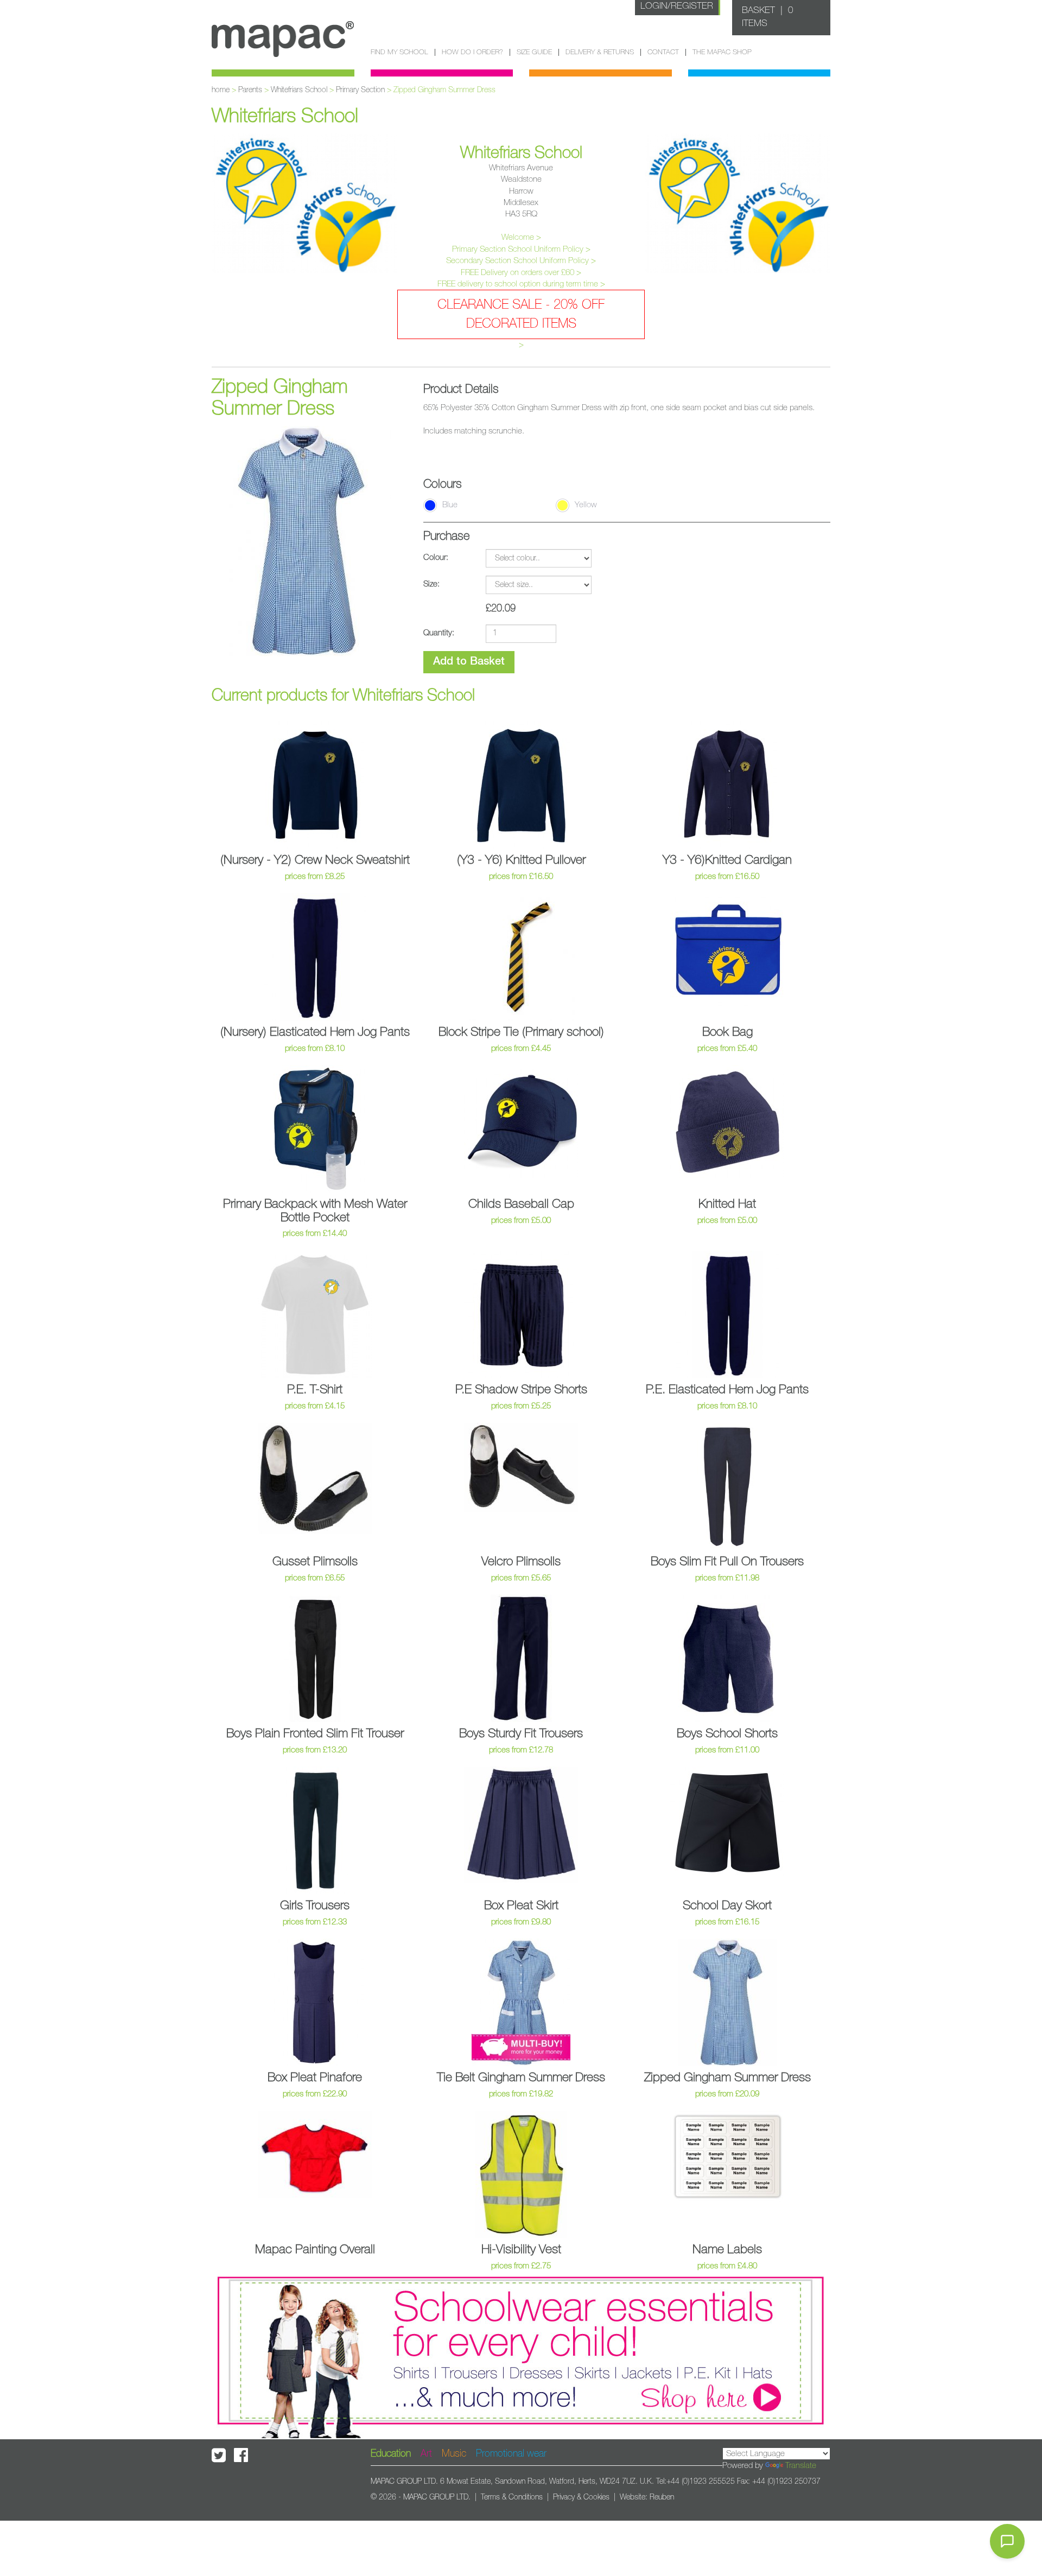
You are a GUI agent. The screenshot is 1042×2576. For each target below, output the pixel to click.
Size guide (534, 52)
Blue (450, 505)
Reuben (662, 2497)
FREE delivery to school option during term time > (521, 284)
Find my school (399, 52)
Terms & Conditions (512, 2497)
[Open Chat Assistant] (1007, 2541)
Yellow (586, 505)
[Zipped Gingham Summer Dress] (301, 541)
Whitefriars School (299, 90)
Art (426, 2454)
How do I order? (472, 52)
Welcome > (521, 237)
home (221, 90)
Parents (250, 90)
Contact (663, 52)
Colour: (436, 557)
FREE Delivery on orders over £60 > (521, 273)
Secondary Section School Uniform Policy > (521, 261)
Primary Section (360, 90)
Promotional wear (511, 2454)
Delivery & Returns (600, 52)
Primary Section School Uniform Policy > (521, 249)
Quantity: (439, 633)
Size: (431, 584)
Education (391, 2454)
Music (454, 2454)
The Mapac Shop (722, 52)
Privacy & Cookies (581, 2497)
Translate (801, 2466)
